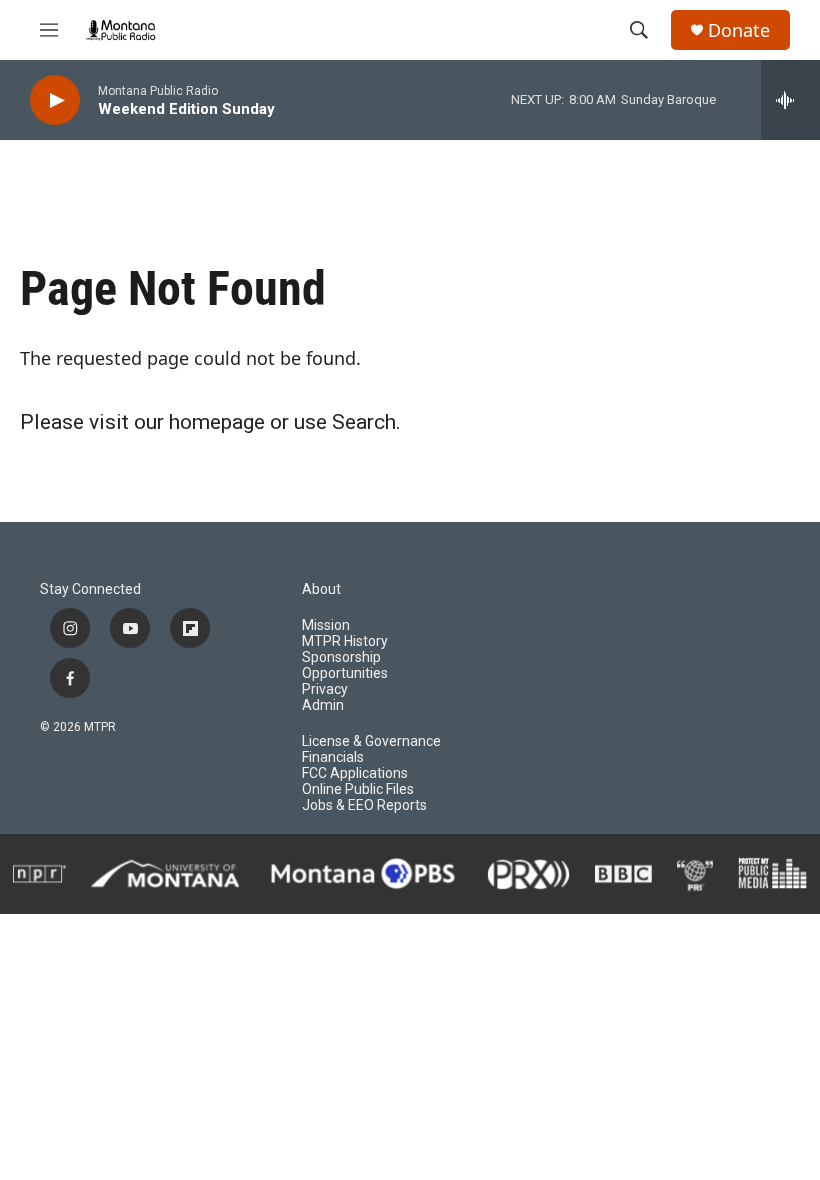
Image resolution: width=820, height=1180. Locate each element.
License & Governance (371, 741)
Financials (333, 757)
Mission (326, 625)
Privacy (325, 689)
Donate (739, 30)
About (321, 589)
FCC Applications (355, 773)
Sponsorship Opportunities (345, 665)
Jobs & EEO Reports (364, 805)
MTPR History (345, 641)
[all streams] (790, 100)
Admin (323, 705)
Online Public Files (358, 789)
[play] (55, 100)
